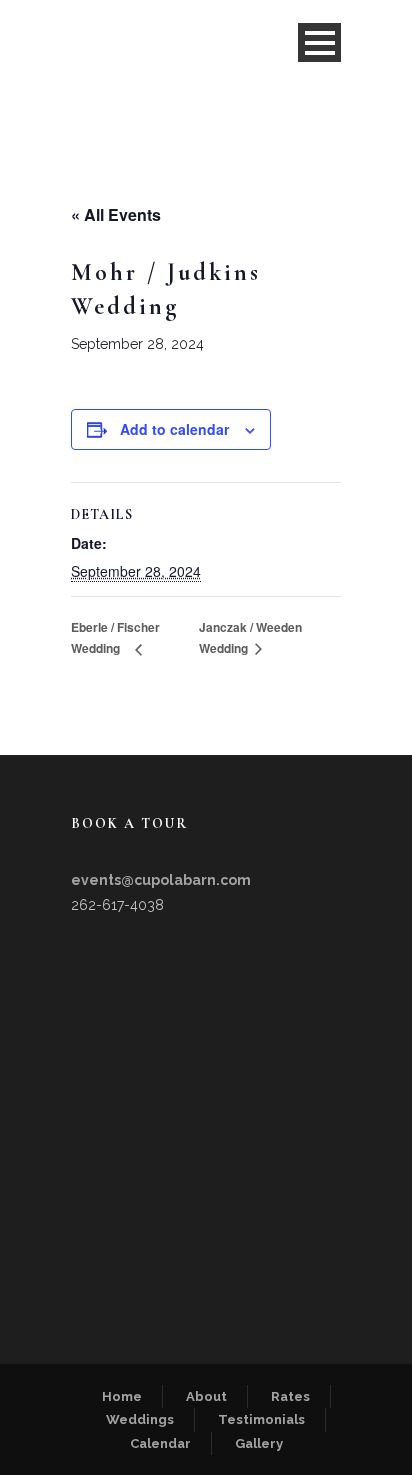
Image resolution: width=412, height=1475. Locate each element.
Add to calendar (174, 429)
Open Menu (319, 42)
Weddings (140, 1419)
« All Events (116, 214)
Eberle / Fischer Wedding (115, 638)
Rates (290, 1396)
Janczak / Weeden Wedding (250, 638)
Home (122, 1396)
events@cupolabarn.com (161, 880)
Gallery (259, 1443)
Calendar (160, 1443)
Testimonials (261, 1419)
